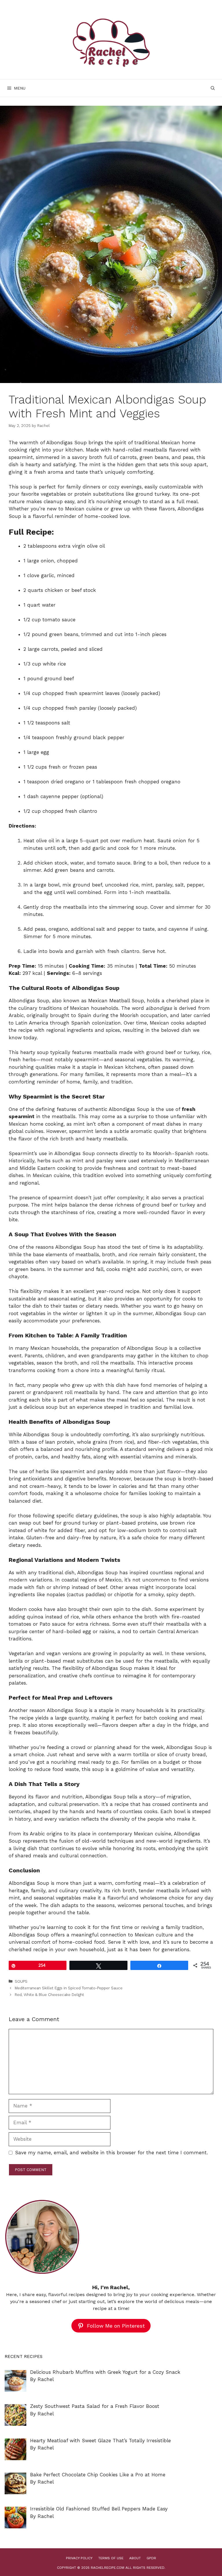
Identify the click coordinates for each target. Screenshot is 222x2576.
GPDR (151, 2558)
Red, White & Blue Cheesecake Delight (49, 1995)
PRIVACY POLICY (79, 2558)
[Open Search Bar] (213, 88)
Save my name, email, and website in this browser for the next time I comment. (111, 2153)
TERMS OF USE (111, 2558)
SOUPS (21, 1981)
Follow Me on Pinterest (116, 2326)
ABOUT (135, 2558)
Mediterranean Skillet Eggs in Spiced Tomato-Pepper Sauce (69, 1988)
